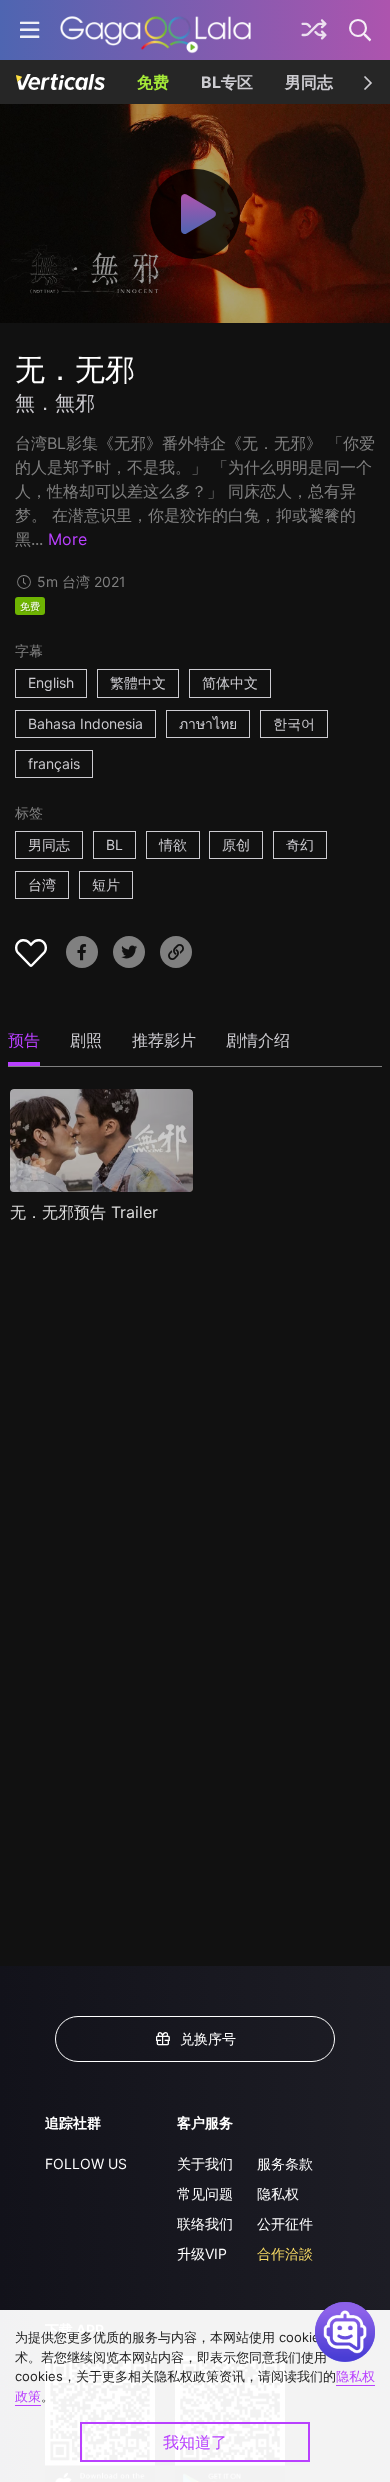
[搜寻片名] (361, 30)
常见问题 (205, 2193)
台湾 (42, 884)
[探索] (314, 30)
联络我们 (205, 2223)
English (51, 682)
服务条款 (285, 2163)
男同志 (309, 82)
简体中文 (230, 682)
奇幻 (300, 844)
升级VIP (202, 2253)
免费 (153, 82)
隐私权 (278, 2193)
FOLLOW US (86, 2163)
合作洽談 (285, 2253)
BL (114, 844)
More (67, 539)
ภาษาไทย (208, 723)
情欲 (173, 844)
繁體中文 (138, 682)
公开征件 (285, 2223)
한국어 (294, 723)
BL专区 (227, 82)
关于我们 (205, 2163)
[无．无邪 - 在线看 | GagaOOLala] (155, 30)
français (54, 763)
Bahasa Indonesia (85, 723)
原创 (236, 844)
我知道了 (195, 2442)
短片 (106, 884)
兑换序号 (208, 2038)
